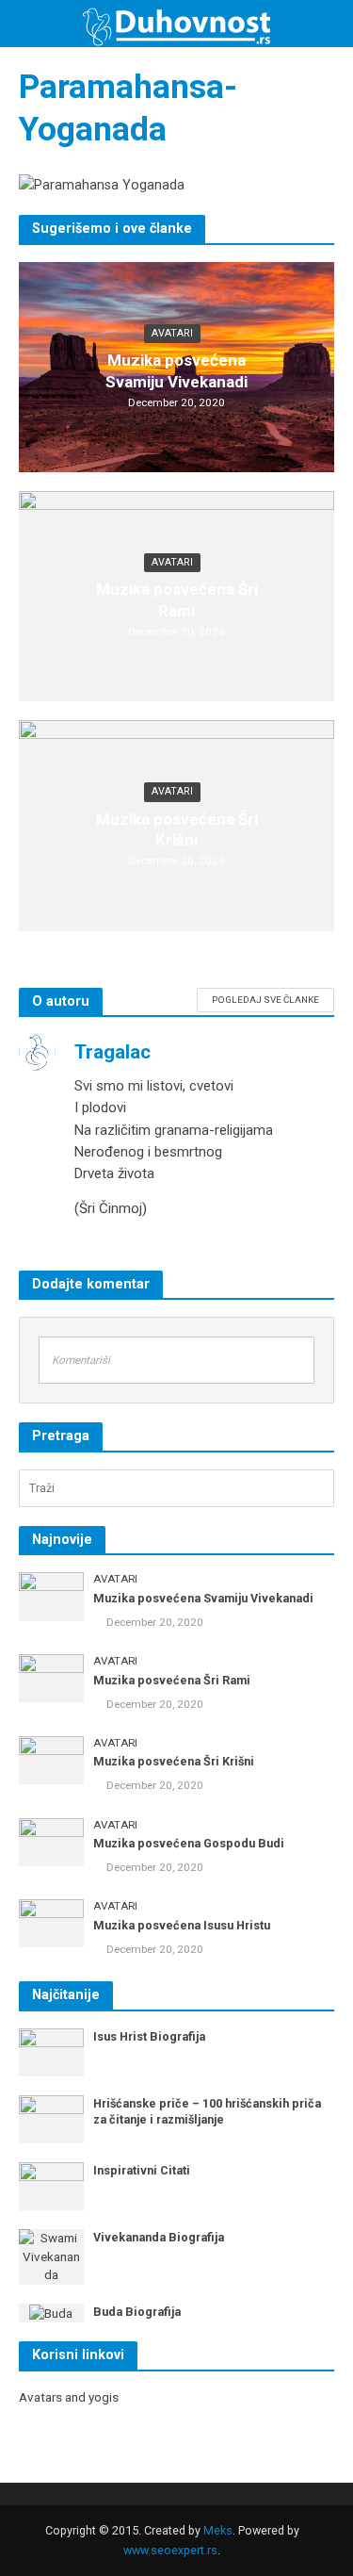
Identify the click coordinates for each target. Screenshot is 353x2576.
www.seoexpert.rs (170, 2550)
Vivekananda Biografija (159, 2237)
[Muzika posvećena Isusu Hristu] (51, 1922)
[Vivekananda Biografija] (51, 2256)
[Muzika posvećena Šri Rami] (51, 1677)
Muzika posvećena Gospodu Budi (189, 1843)
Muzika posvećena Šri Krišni (177, 829)
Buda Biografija (137, 2312)
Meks (218, 2530)
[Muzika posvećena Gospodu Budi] (51, 1841)
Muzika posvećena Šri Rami (177, 599)
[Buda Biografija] (51, 2313)
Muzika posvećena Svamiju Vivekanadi (176, 370)
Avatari (172, 333)
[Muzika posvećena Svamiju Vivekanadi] (51, 1596)
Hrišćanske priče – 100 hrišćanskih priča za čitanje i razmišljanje (207, 2111)
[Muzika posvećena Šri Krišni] (51, 1759)
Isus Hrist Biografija (149, 2036)
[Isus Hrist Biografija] (51, 2051)
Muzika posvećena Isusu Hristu (182, 1925)
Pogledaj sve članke (265, 1000)
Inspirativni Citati (142, 2170)
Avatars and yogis (69, 2397)
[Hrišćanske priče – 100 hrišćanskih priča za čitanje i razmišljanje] (51, 2118)
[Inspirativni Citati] (51, 2185)
